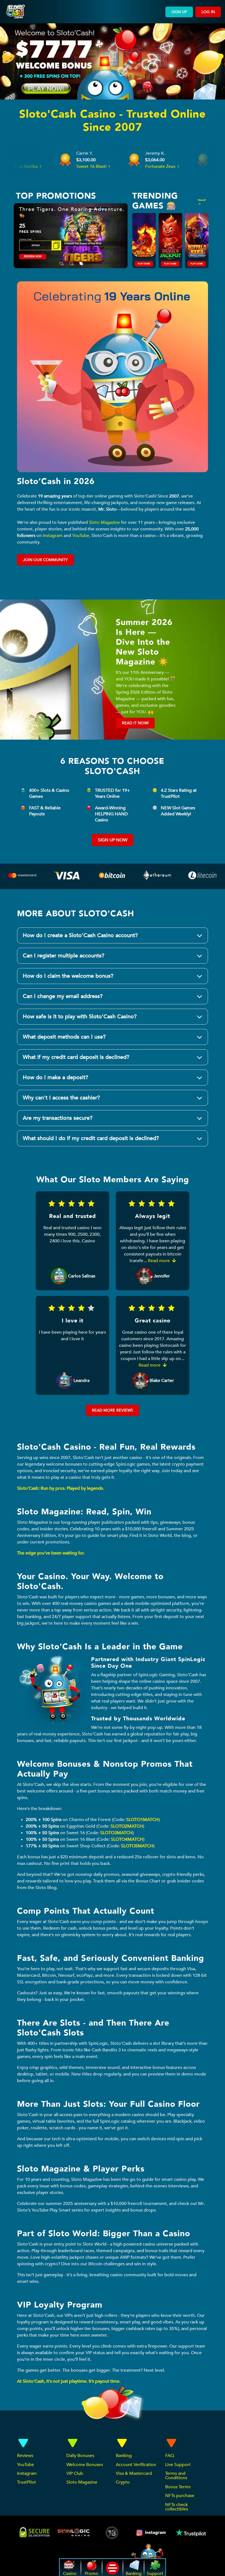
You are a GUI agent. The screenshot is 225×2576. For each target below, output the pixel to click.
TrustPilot (26, 2482)
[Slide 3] (81, 260)
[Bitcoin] (113, 877)
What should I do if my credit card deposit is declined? (91, 1138)
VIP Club (75, 2473)
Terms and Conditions (176, 2476)
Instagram (53, 536)
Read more (159, 1261)
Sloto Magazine (104, 522)
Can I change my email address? (63, 996)
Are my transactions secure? (58, 1118)
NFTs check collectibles (177, 2507)
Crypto (123, 2482)
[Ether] (157, 877)
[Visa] (67, 877)
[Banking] (203, 874)
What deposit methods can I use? (64, 1037)
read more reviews (113, 1410)
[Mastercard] (22, 877)
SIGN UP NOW (113, 840)
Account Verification (136, 2465)
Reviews (25, 2456)
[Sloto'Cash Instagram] (151, 2533)
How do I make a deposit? (55, 1077)
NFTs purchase (180, 2496)
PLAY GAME (144, 264)
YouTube (81, 536)
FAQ (170, 2456)
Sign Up (179, 12)
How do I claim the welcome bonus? (68, 976)
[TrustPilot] (190, 2533)
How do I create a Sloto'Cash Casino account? (80, 935)
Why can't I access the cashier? (61, 1098)
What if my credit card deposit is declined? (76, 1057)
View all (202, 200)
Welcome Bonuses (85, 2465)
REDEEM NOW (26, 257)
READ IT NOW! (135, 723)
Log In (208, 12)
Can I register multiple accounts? (64, 956)
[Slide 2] (71, 260)
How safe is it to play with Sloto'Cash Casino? (80, 1016)
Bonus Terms (178, 2487)
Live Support (178, 2465)
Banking (124, 2456)
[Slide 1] (61, 260)
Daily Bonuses (80, 2456)
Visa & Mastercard (134, 2473)
